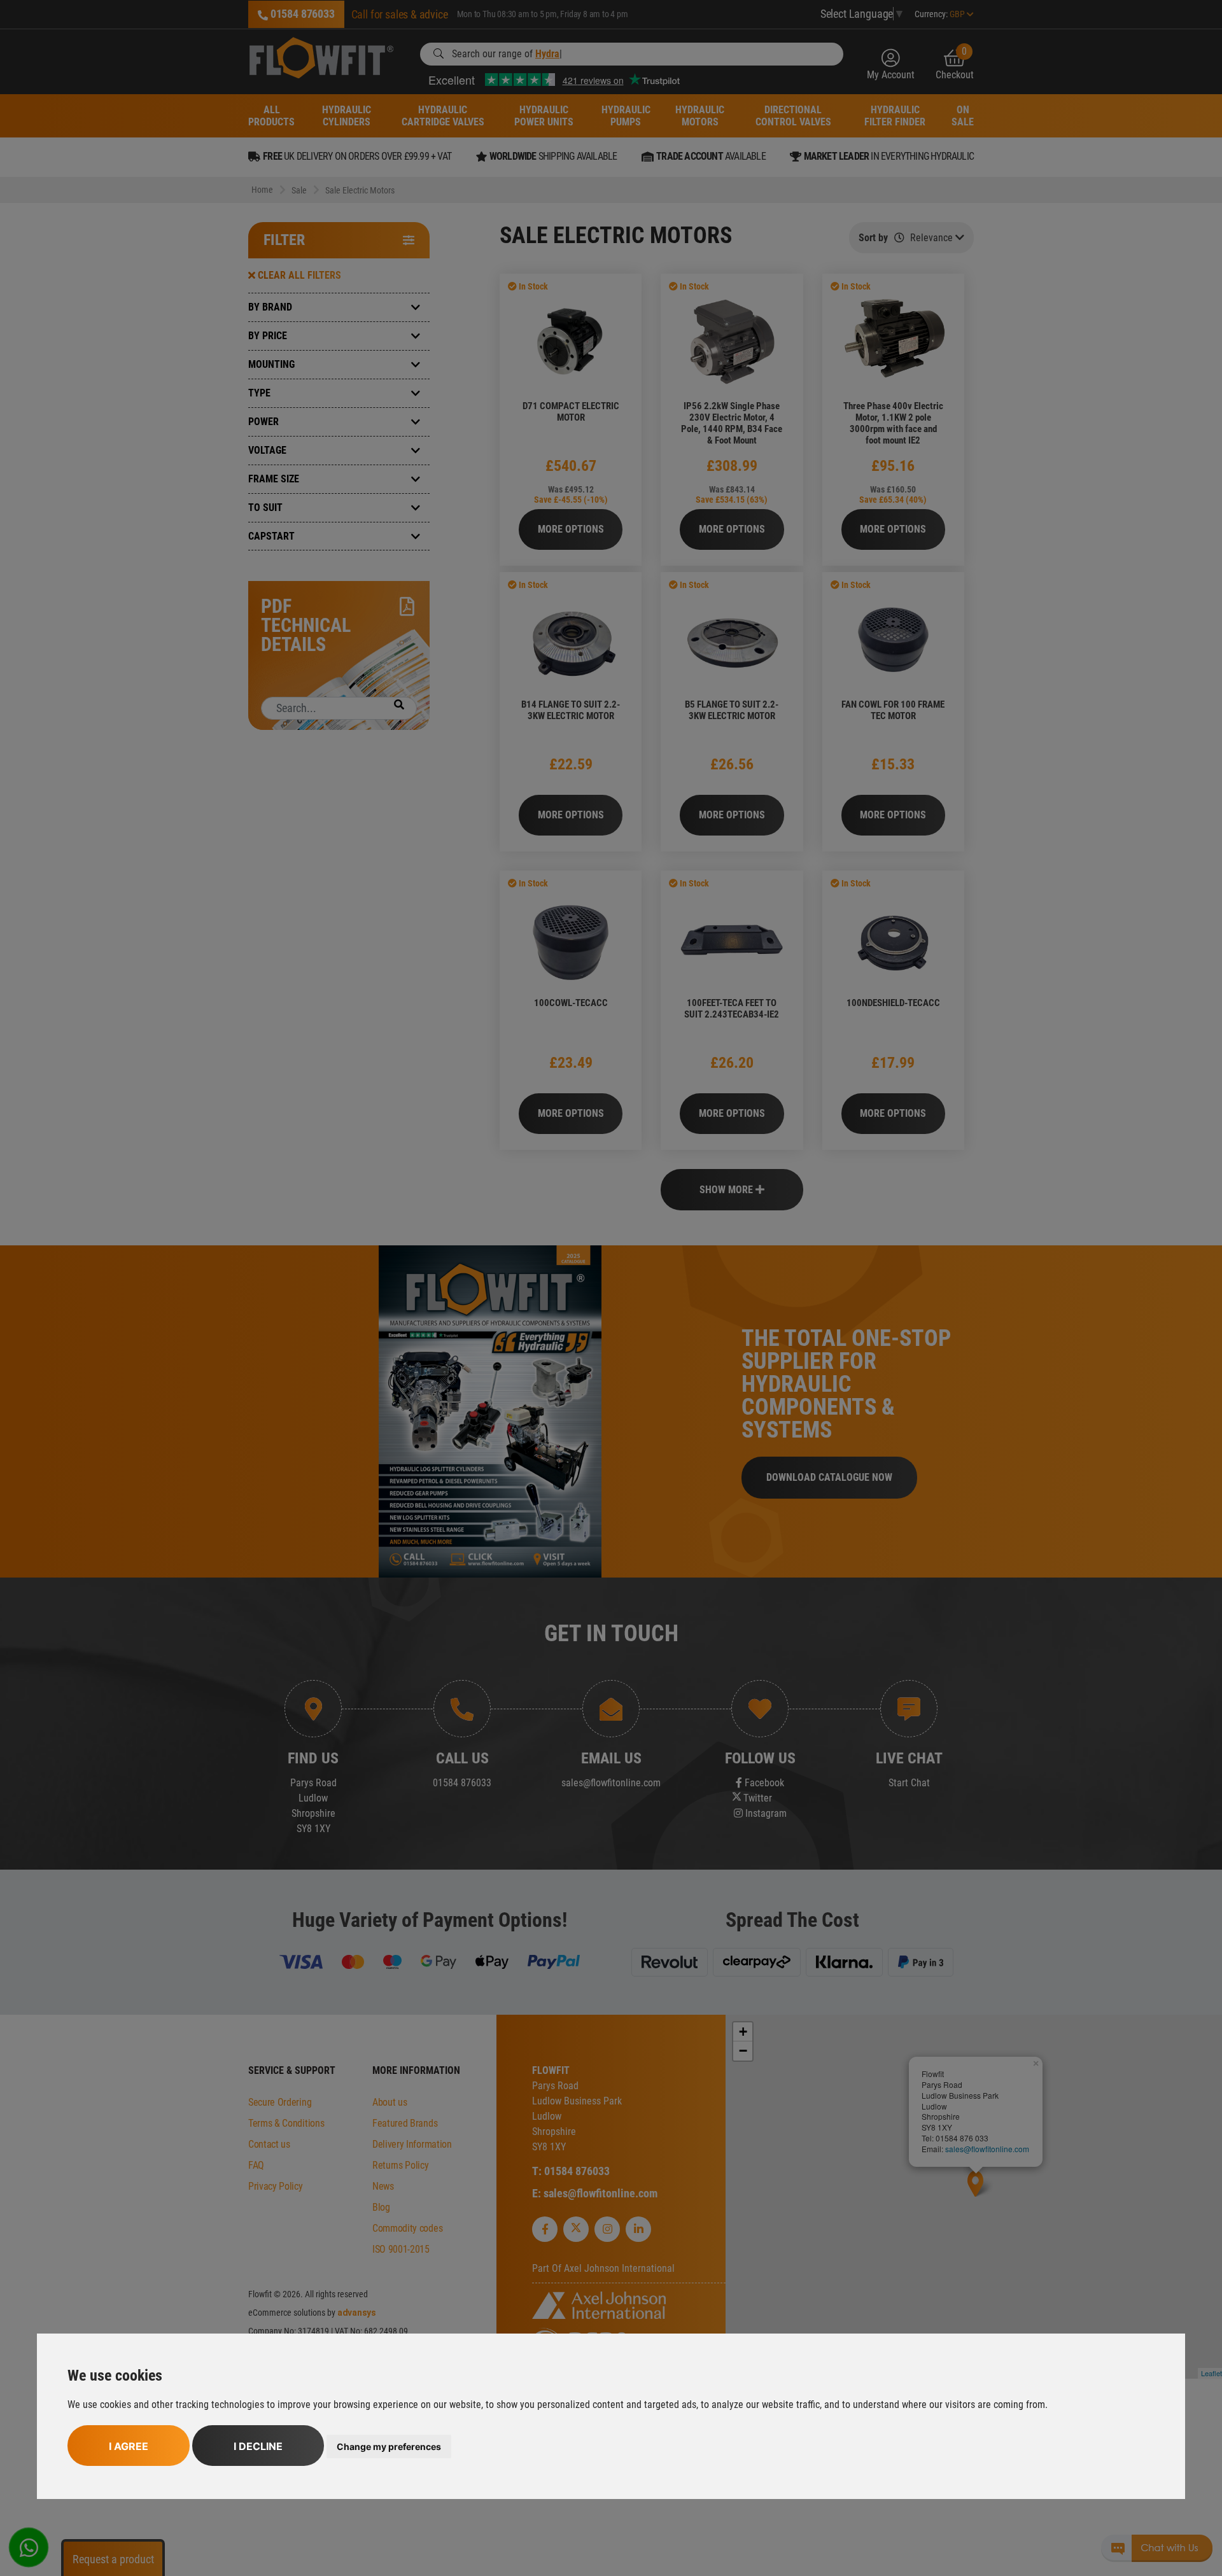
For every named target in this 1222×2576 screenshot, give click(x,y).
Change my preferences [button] (389, 2446)
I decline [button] (258, 2446)
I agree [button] (129, 2446)
